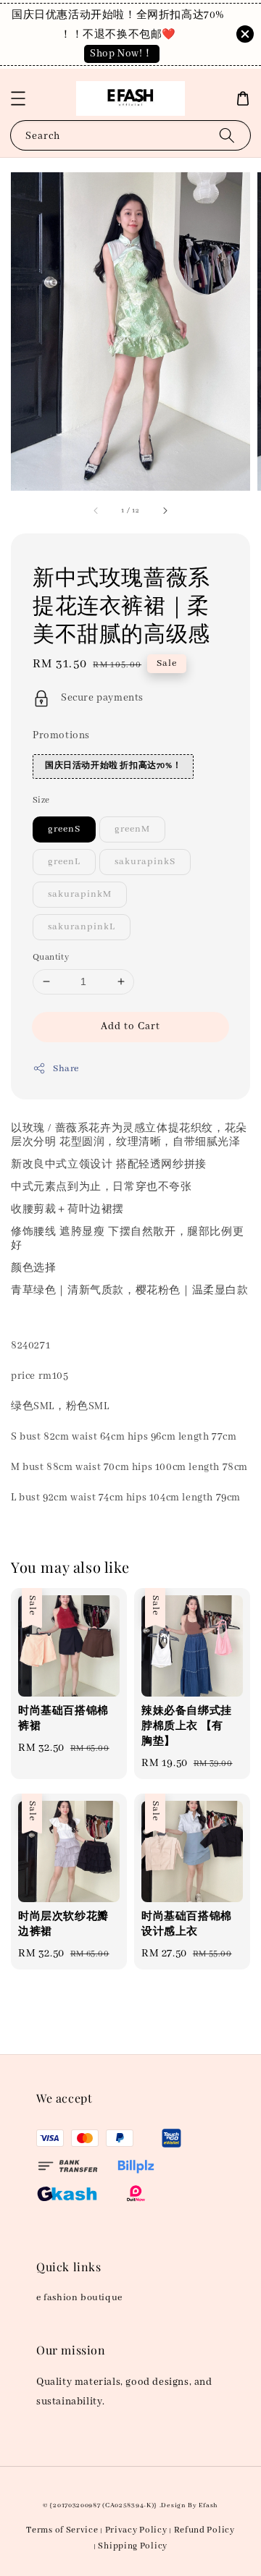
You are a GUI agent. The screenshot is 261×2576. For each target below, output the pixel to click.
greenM (132, 829)
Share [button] (66, 1069)
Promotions (61, 735)
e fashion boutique (79, 2298)
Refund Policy (204, 2530)
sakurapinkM (80, 894)
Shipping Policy (133, 2546)
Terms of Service (62, 2530)
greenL (64, 862)
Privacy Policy (136, 2530)
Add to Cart (130, 1026)
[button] (18, 98)
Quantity (51, 957)
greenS (64, 829)
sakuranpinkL (82, 927)
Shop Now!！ (122, 54)
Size (41, 800)
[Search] (227, 135)
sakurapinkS (145, 862)
